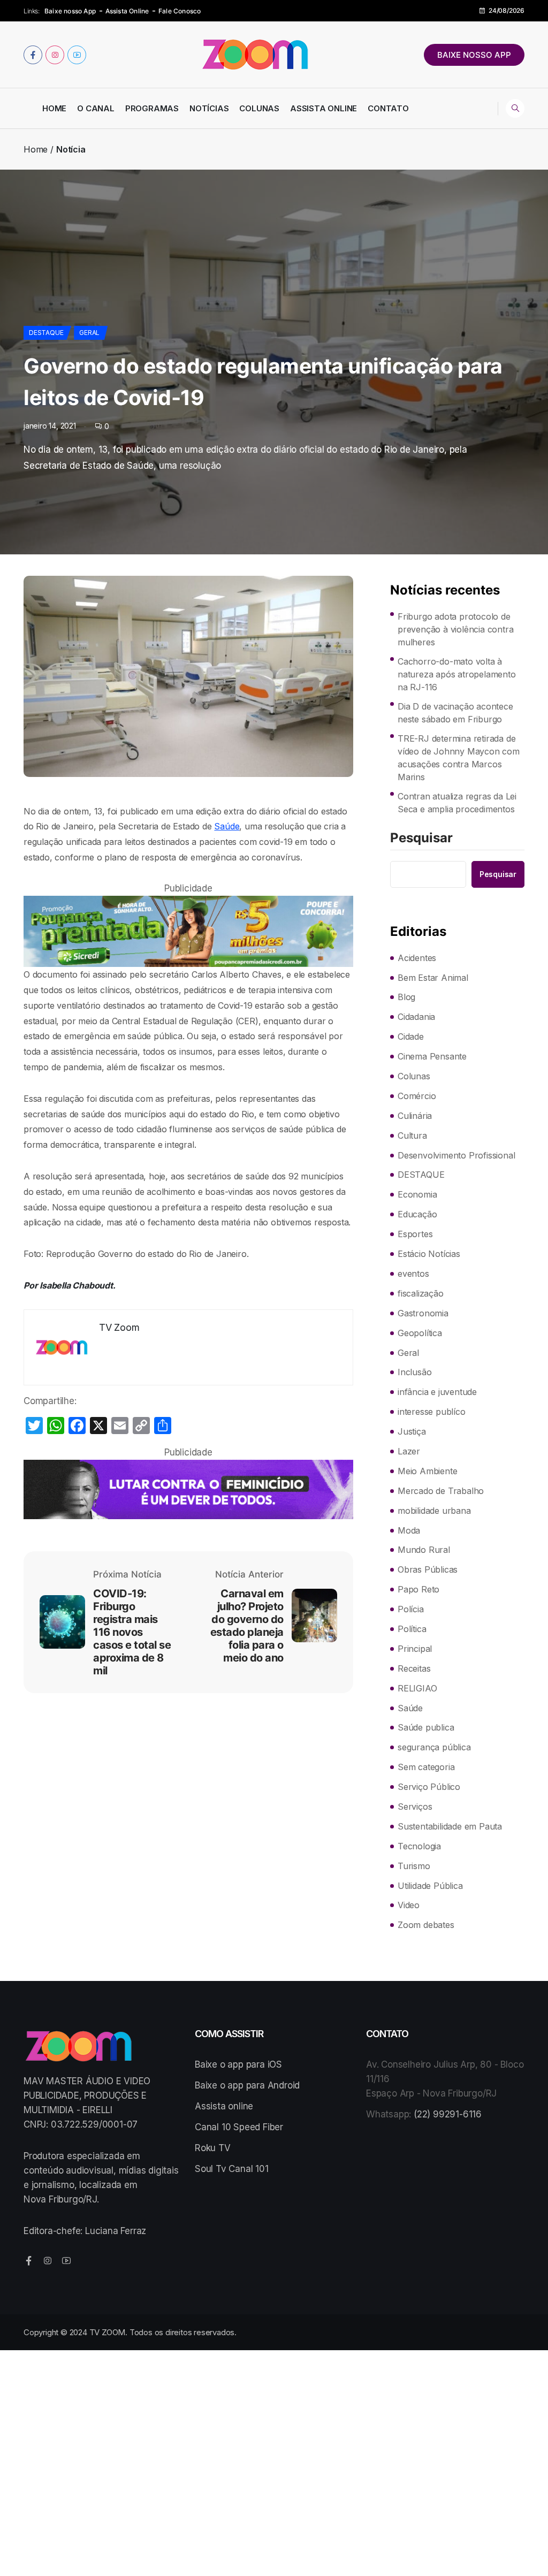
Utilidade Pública (430, 1886)
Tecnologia (419, 1846)
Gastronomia (423, 1313)
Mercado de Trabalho (441, 1491)
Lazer (409, 1451)
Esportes (415, 1234)
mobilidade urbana (434, 1511)
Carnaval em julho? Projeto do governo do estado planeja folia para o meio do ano (247, 1626)
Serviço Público (429, 1787)
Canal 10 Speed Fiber (239, 2127)
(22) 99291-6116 (448, 2114)
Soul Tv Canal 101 (232, 2169)
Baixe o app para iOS (238, 2064)
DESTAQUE (46, 333)
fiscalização (421, 1293)
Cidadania (416, 1017)
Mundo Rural (424, 1550)
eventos (413, 1274)
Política (412, 1629)
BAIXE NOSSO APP (474, 55)
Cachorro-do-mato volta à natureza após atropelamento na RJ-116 (457, 674)
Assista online (224, 2106)
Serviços (415, 1807)
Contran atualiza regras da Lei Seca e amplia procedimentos (457, 803)
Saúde (227, 826)
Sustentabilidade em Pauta (450, 1826)
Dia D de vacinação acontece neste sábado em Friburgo (455, 713)
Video (409, 1905)
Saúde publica (426, 1727)
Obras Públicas (428, 1569)
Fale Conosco (180, 11)
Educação (417, 1214)
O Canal (96, 108)
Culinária (415, 1116)
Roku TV (213, 2148)
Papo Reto (418, 1589)
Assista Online (127, 11)
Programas (152, 108)
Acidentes (417, 958)
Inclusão (414, 1372)
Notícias (209, 108)
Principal (415, 1649)
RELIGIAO (417, 1688)
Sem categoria (426, 1767)
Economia (417, 1194)
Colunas (259, 108)
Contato (388, 108)
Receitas (414, 1668)
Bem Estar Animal (433, 978)
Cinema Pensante (432, 1056)
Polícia (411, 1609)
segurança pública (434, 1747)
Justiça (412, 1431)
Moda (409, 1530)
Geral (89, 333)
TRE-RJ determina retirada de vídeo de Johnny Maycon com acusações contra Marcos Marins (459, 758)
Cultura (412, 1135)
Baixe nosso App (70, 11)
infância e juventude (437, 1392)
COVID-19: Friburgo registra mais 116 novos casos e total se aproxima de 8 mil (132, 1632)
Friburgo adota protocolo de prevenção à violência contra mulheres (455, 629)
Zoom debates (426, 1925)
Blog (406, 997)
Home (54, 108)
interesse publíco (432, 1412)
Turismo (414, 1866)
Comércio (417, 1096)
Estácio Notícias (429, 1254)
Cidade (411, 1037)
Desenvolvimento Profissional (456, 1155)
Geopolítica (420, 1333)
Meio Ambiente (427, 1471)
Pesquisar (421, 839)
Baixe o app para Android (247, 2085)
